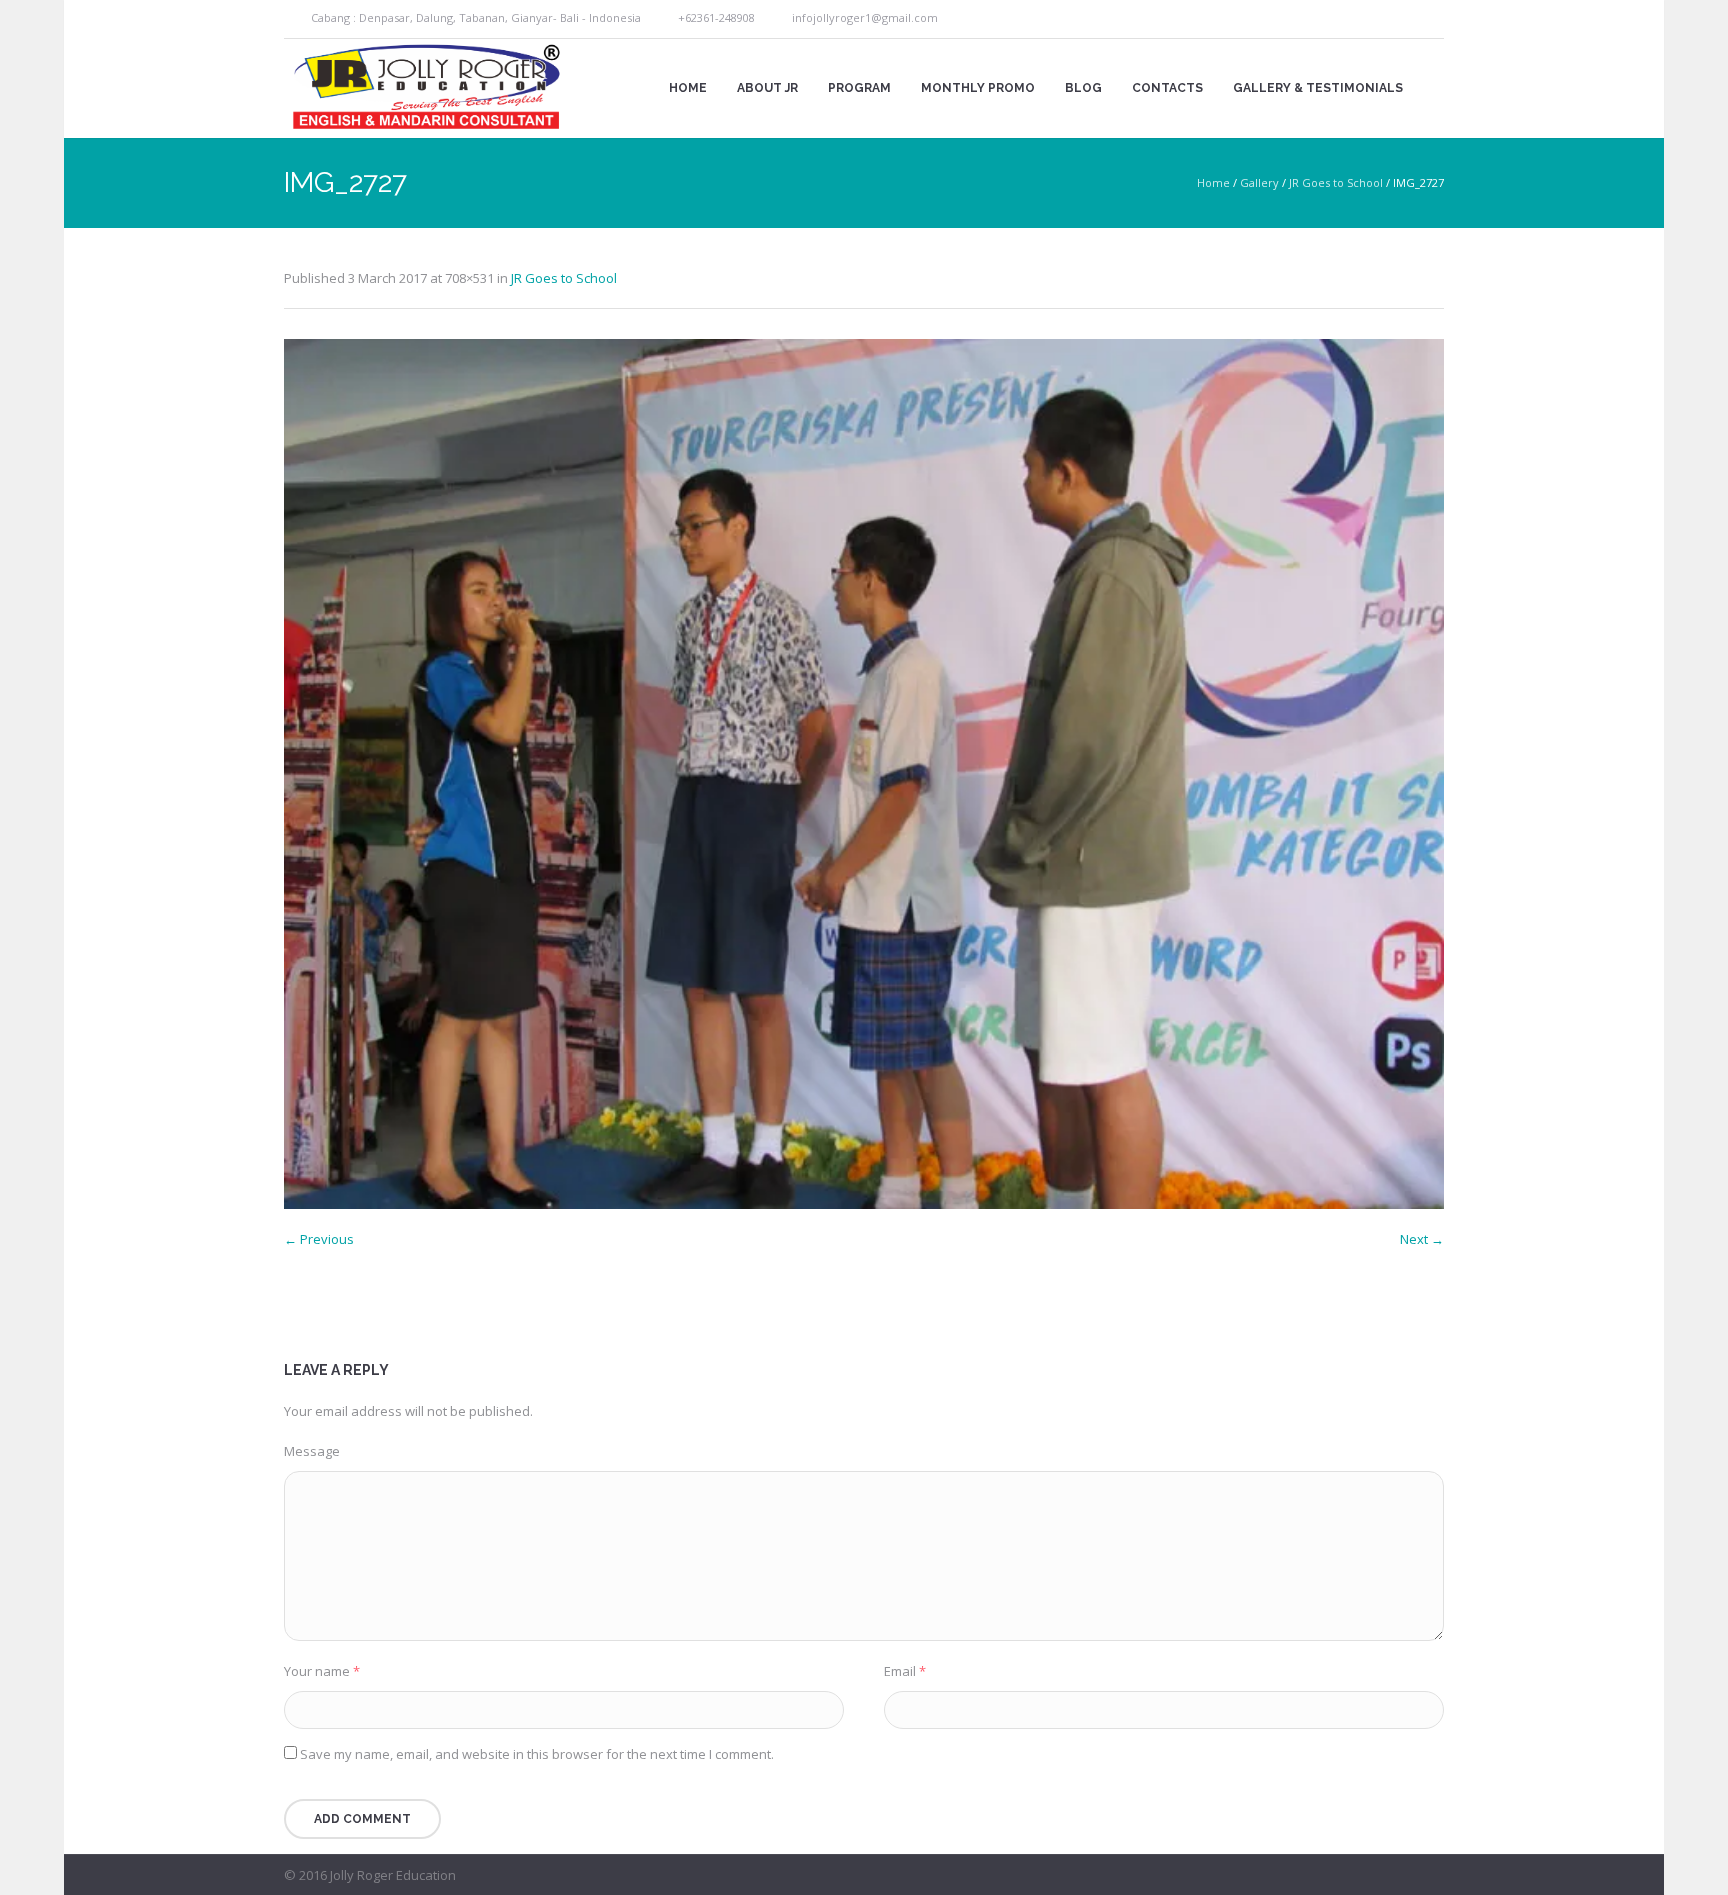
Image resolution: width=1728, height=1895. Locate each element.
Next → (1422, 1239)
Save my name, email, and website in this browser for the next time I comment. (537, 1754)
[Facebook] (1408, 20)
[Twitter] (1431, 20)
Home (1213, 182)
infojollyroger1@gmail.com (865, 17)
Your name (322, 1671)
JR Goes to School (1336, 182)
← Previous (319, 1239)
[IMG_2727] (864, 774)
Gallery (1259, 182)
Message (312, 1451)
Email (905, 1671)
